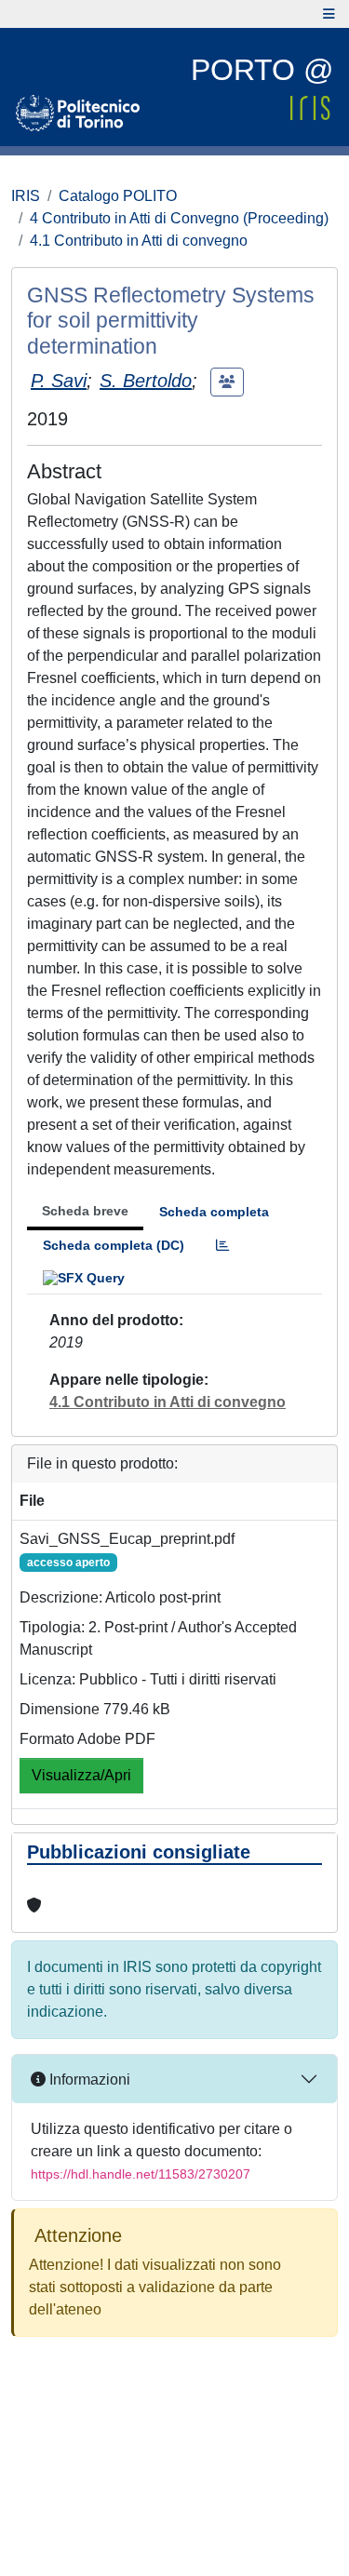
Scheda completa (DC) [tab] (114, 1245)
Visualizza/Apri (81, 1775)
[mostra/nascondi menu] (329, 14)
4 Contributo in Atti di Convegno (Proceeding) (179, 218)
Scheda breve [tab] (85, 1211)
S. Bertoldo (146, 381)
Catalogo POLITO (118, 196)
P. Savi (59, 381)
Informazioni (88, 2080)
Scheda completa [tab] (214, 1212)
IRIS (26, 196)
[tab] (222, 1246)
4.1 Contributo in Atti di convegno (139, 241)
